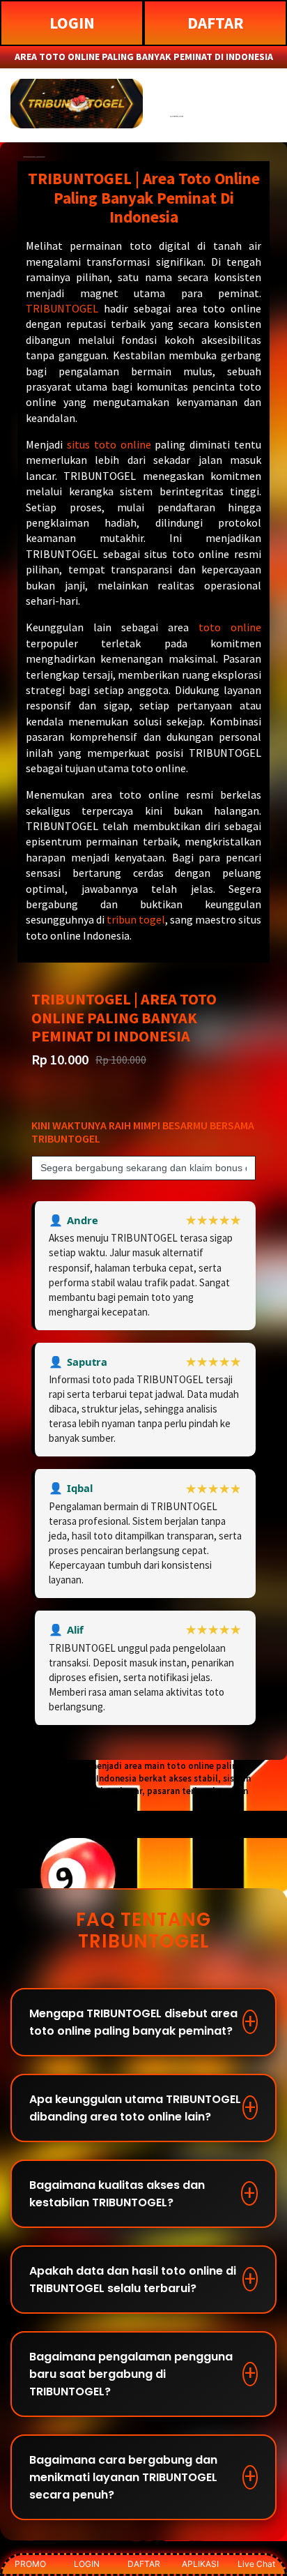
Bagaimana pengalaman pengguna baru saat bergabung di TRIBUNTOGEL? (131, 2374)
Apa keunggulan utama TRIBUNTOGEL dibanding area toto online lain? (135, 2108)
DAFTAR (216, 23)
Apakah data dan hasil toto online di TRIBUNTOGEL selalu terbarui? (133, 2280)
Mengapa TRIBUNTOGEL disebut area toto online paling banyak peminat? (133, 2022)
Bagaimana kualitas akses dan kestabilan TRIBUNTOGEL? (117, 2194)
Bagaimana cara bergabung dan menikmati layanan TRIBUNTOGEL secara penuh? (123, 2477)
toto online (230, 627)
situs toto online (109, 444)
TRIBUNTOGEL (62, 308)
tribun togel (136, 919)
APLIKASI (200, 2564)
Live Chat (256, 2564)
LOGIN (72, 23)
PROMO (30, 2564)
